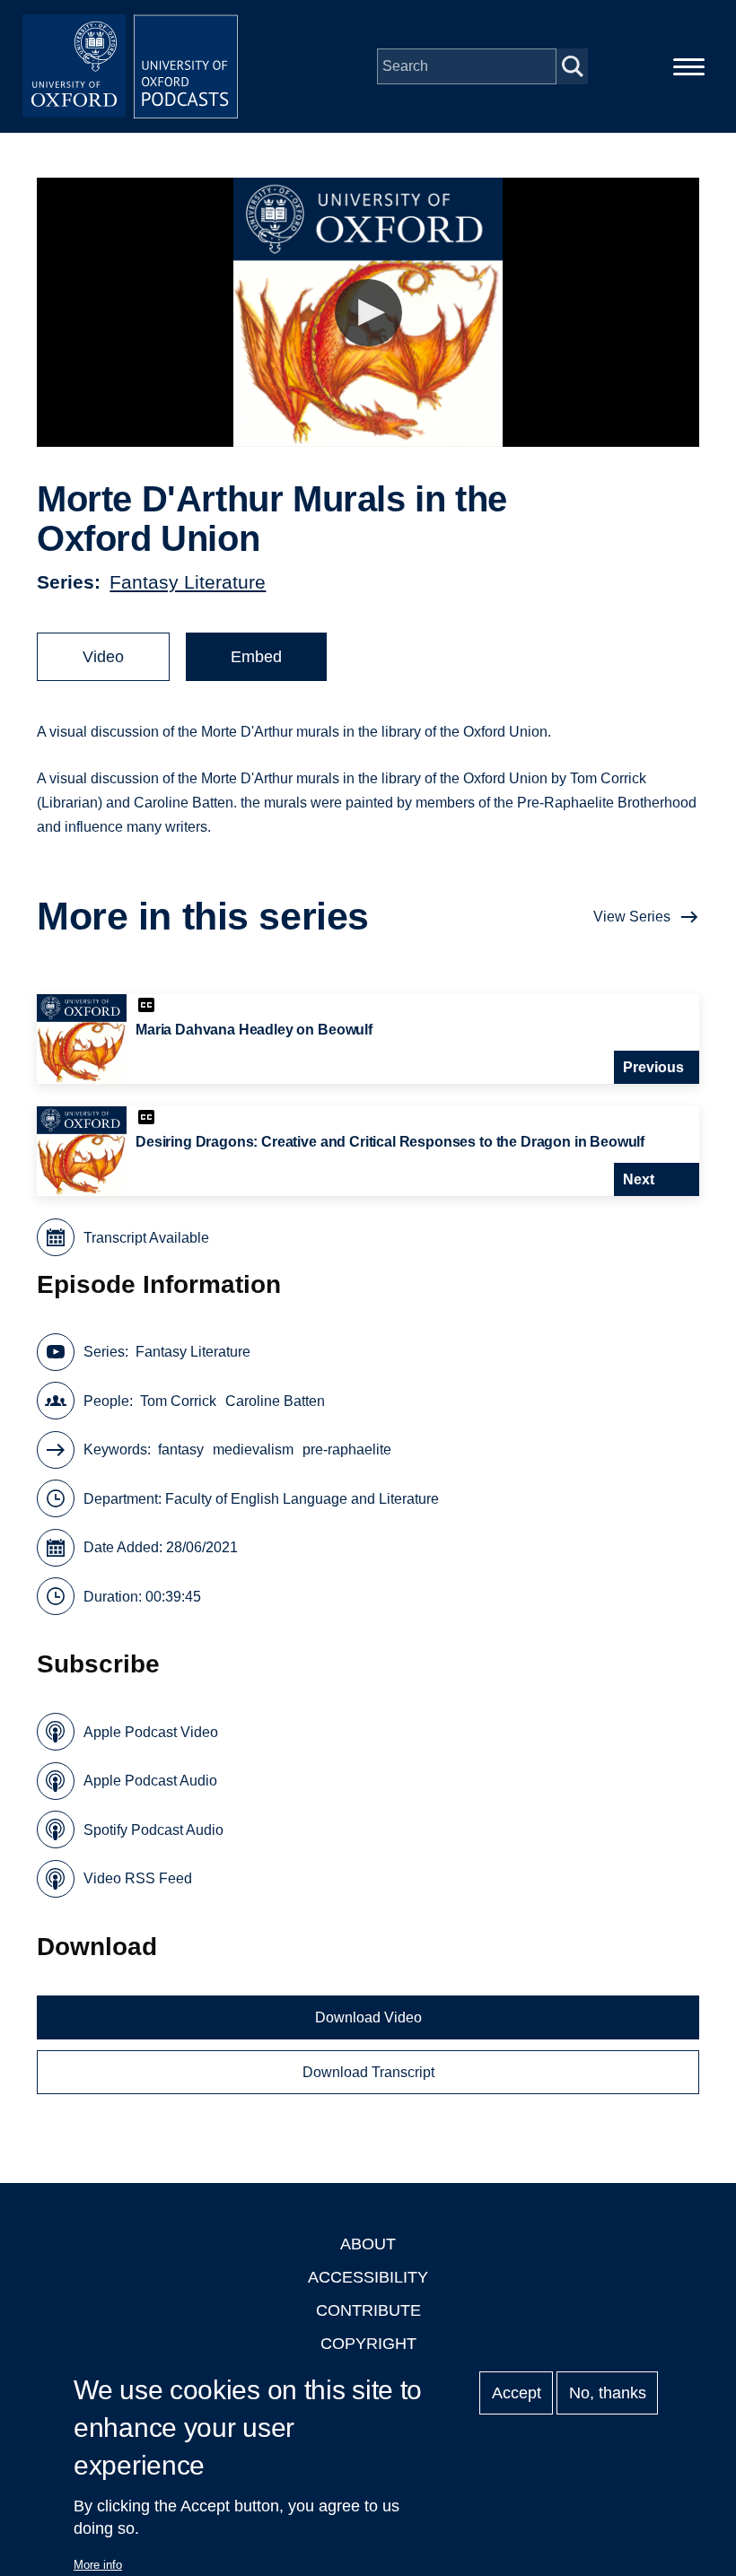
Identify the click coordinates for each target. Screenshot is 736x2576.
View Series (632, 917)
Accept (517, 2393)
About (368, 2244)
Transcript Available (146, 1238)
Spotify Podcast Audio (153, 1830)
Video (103, 657)
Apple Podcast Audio (150, 1781)
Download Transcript (368, 2072)
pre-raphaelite (347, 1450)
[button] (368, 313)
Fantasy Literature (188, 582)
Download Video (368, 2017)
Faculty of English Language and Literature (302, 1499)
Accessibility (368, 2277)
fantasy (181, 1450)
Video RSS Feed (138, 1878)
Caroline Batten (275, 1401)
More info (98, 2565)
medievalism (253, 1450)
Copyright (368, 2344)
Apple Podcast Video (151, 1732)
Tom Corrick (178, 1401)
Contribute (368, 2310)
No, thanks (608, 2393)
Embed (256, 657)
